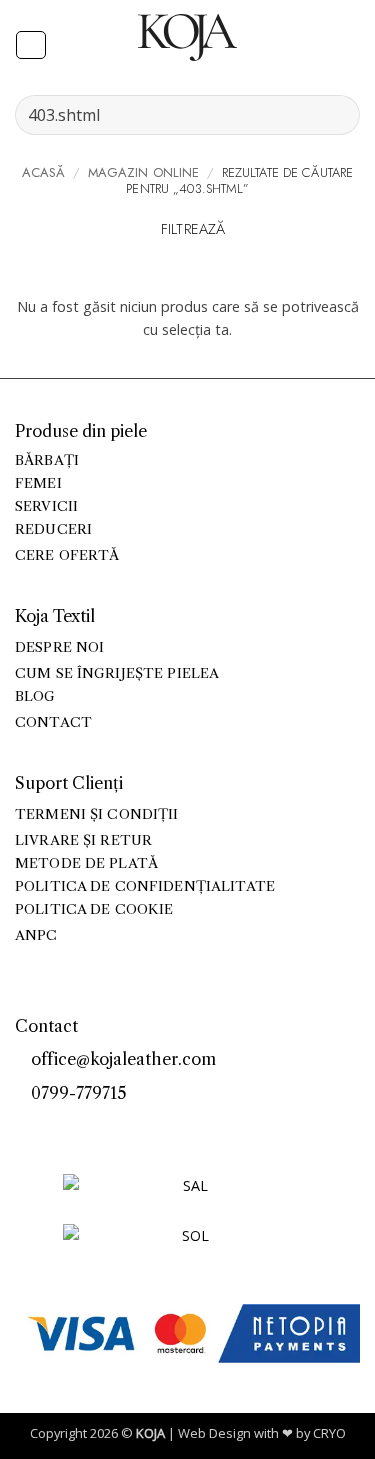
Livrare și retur (83, 840)
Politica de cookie (94, 909)
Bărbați (47, 460)
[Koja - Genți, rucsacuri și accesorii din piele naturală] (188, 37)
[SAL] (188, 1197)
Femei (38, 483)
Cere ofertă (67, 555)
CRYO (329, 1433)
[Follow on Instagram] (48, 1127)
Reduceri (53, 529)
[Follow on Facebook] (25, 1127)
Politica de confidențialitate (145, 886)
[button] (30, 45)
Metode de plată (86, 863)
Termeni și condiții (97, 814)
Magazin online (144, 172)
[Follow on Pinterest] (70, 1127)
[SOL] (188, 1247)
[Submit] (336, 114)
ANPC (36, 935)
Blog (35, 696)
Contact (53, 722)
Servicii (46, 506)
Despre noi (59, 647)
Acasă (44, 172)
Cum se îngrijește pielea (117, 673)
